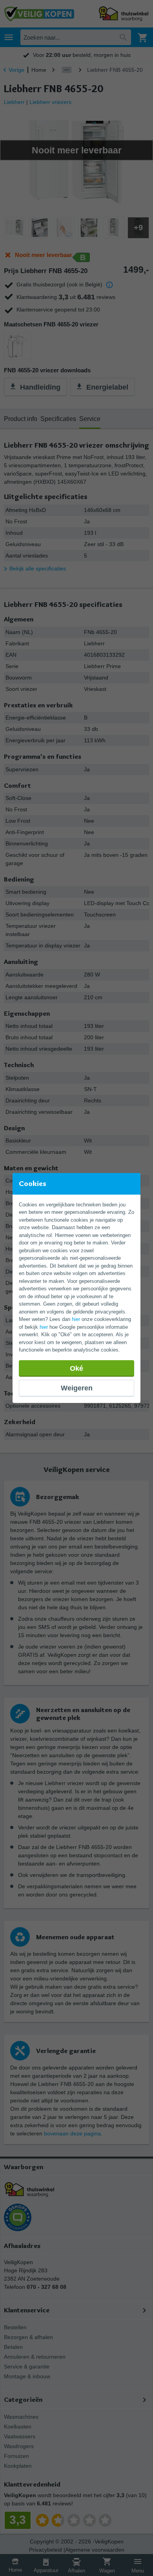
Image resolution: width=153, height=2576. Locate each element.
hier (76, 1319)
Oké (76, 1368)
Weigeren (77, 1388)
